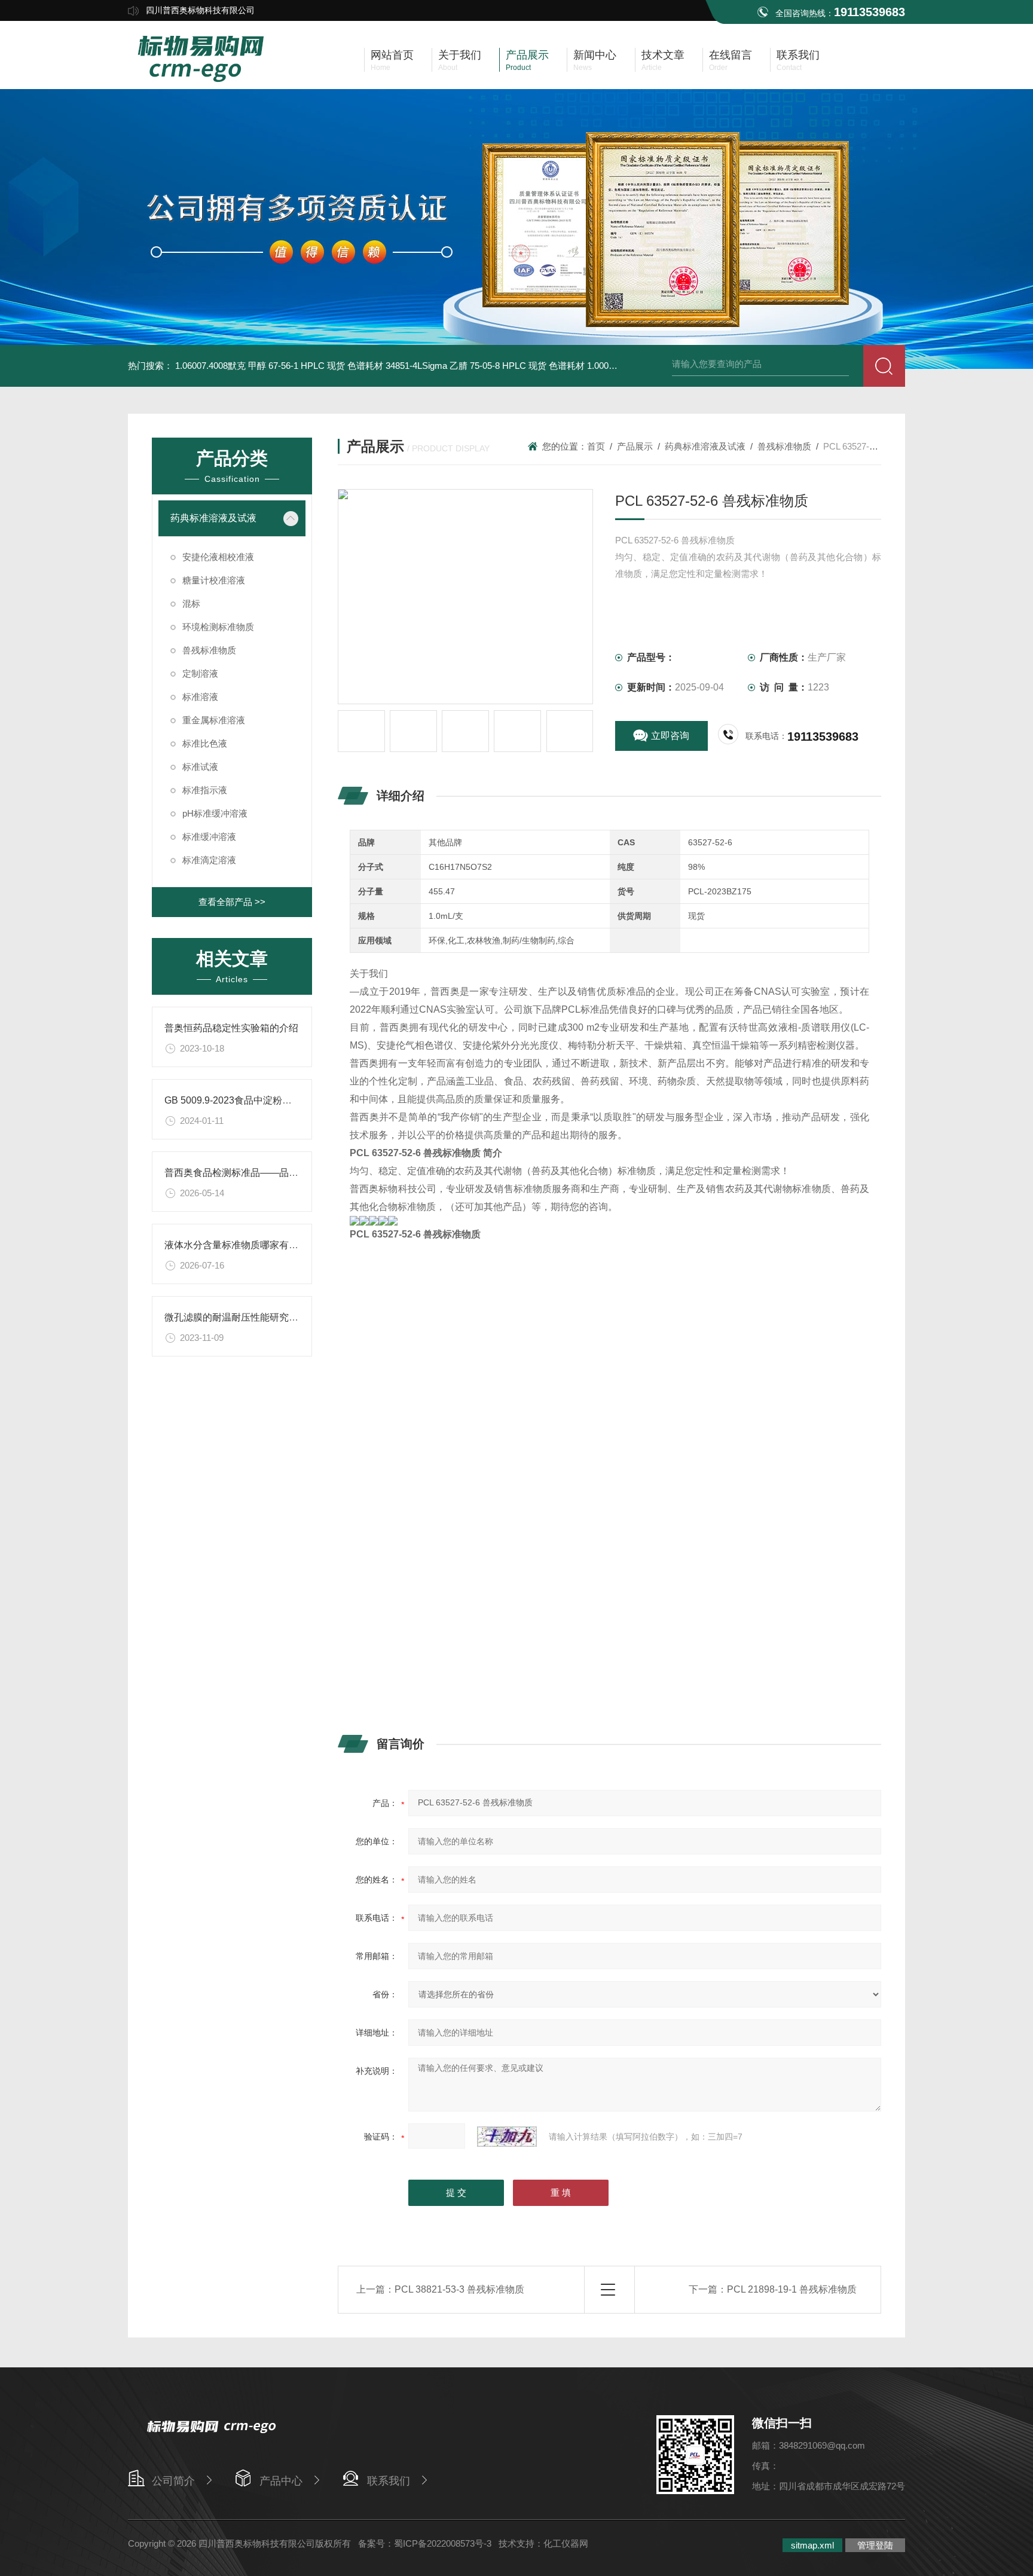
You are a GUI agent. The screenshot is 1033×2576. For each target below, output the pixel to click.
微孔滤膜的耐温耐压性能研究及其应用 (246, 1317)
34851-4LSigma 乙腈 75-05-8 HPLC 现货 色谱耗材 (485, 366)
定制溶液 (200, 673)
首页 (596, 446)
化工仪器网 (566, 2543)
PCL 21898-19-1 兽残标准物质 (792, 2289)
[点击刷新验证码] (507, 2137)
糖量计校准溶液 (214, 580)
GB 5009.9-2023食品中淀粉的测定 (238, 1100)
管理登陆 (875, 2545)
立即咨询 (670, 736)
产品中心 (281, 2481)
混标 (191, 603)
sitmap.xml (812, 2545)
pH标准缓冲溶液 (215, 813)
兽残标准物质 (209, 650)
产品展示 (635, 446)
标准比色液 (205, 743)
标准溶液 (200, 697)
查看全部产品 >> (232, 902)
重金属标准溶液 (214, 720)
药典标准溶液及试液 (213, 518)
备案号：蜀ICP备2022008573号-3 (425, 2543)
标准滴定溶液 (209, 860)
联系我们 (389, 2481)
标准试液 (200, 767)
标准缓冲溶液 (209, 837)
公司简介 (173, 2481)
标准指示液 (205, 790)
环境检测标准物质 (218, 627)
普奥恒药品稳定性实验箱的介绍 (231, 1028)
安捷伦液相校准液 (218, 557)
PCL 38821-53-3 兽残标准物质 (459, 2289)
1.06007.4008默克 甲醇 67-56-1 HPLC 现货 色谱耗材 (279, 366)
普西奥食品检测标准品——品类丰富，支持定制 (265, 1173)
